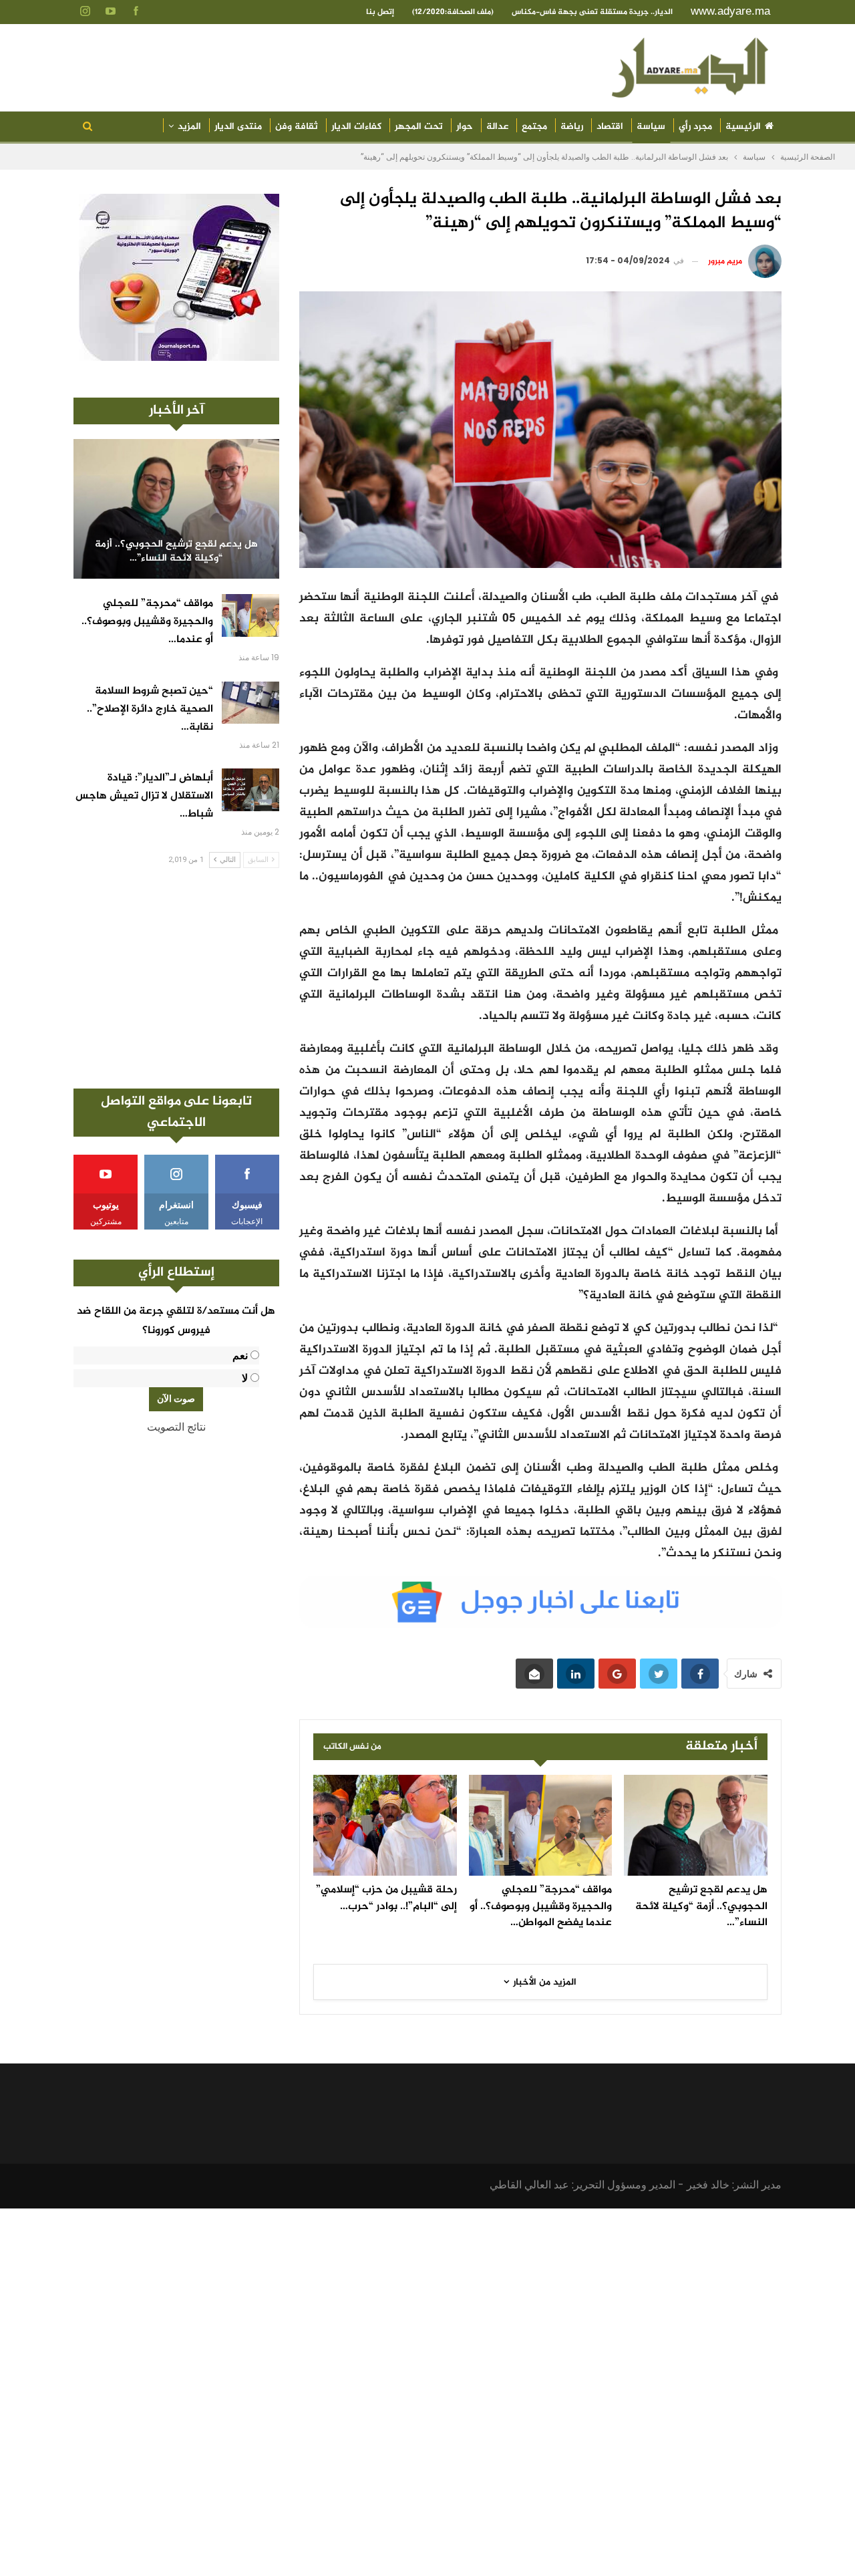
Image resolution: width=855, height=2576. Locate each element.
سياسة (651, 127)
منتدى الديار (238, 127)
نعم (240, 1355)
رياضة (572, 127)
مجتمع (534, 127)
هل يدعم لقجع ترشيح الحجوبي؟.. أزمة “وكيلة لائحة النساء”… (176, 552)
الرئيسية (743, 127)
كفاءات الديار (356, 127)
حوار (465, 127)
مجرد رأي (695, 127)
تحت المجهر (419, 127)
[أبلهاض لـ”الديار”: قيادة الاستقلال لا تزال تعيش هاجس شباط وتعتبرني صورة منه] (250, 790)
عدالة (497, 127)
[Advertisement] (176, 978)
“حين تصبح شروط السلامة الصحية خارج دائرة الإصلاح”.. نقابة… (150, 709)
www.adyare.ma (730, 11)
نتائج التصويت (176, 1427)
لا (245, 1378)
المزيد (189, 127)
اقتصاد (610, 127)
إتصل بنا (380, 12)
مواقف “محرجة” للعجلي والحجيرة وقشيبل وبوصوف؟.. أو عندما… (147, 622)
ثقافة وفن (297, 127)
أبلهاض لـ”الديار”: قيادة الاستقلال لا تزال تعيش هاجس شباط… (144, 796)
